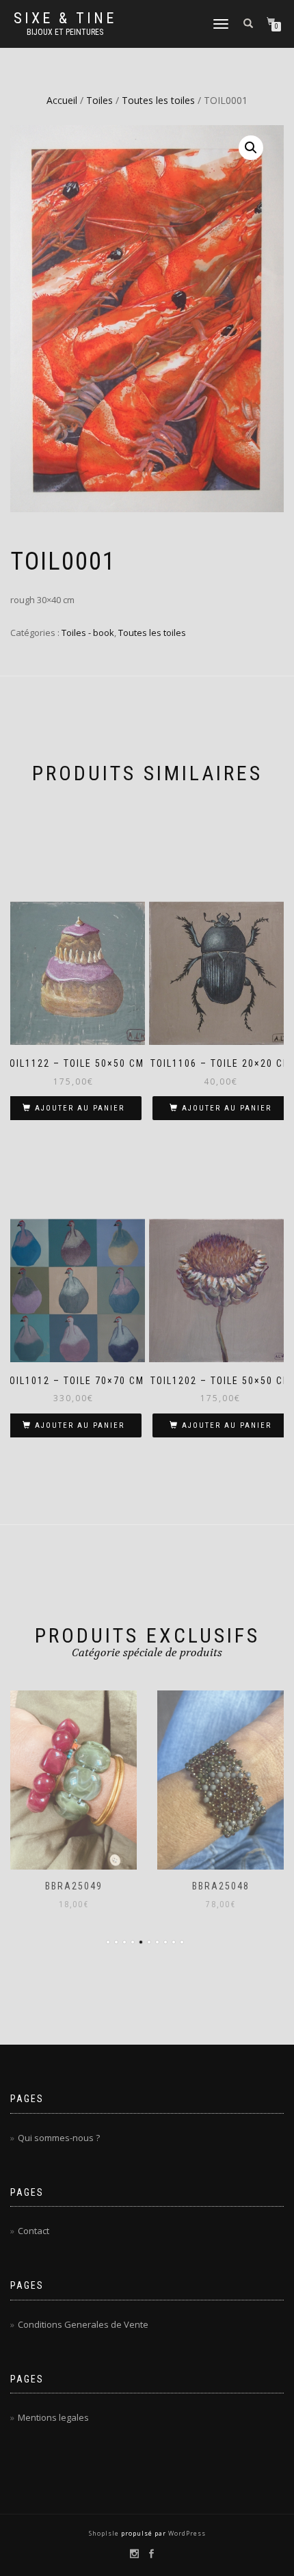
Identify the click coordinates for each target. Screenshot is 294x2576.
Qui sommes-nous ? (59, 2138)
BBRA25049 (74, 1886)
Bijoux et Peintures (65, 32)
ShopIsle (105, 2533)
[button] (251, 148)
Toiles (99, 100)
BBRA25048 (221, 1886)
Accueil (62, 100)
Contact (34, 2231)
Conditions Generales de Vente (83, 2324)
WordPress (186, 2533)
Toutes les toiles (158, 100)
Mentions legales (53, 2417)
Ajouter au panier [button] (80, 1108)
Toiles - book (88, 633)
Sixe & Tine (65, 18)
